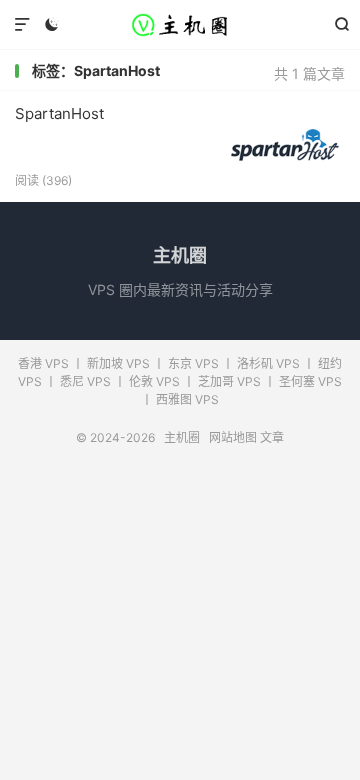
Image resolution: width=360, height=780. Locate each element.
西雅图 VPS (187, 399)
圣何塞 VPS (310, 381)
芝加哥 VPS (229, 381)
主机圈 (180, 25)
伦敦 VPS (154, 381)
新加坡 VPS (118, 363)
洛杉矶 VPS (268, 363)
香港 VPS (43, 363)
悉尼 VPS (85, 381)
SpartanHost (59, 113)
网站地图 (233, 437)
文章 (272, 437)
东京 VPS (193, 363)
